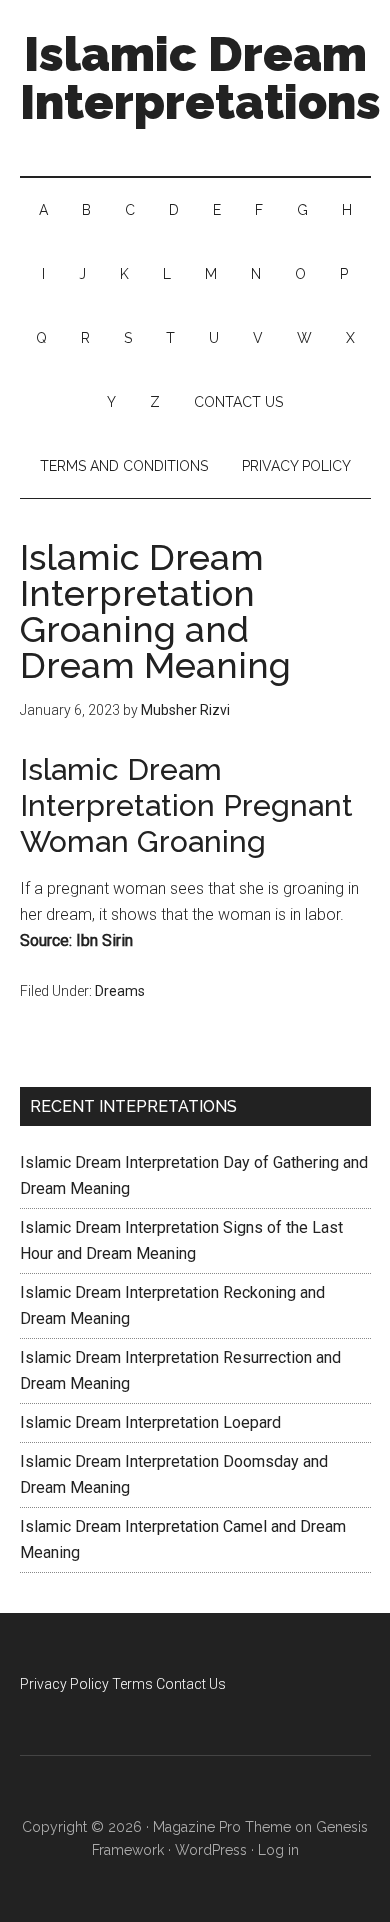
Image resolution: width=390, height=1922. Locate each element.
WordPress (211, 1850)
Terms (132, 1684)
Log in (278, 1850)
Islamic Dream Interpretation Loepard (150, 1422)
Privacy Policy (64, 1684)
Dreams (120, 991)
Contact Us (191, 1684)
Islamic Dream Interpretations (200, 78)
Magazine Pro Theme (222, 1827)
